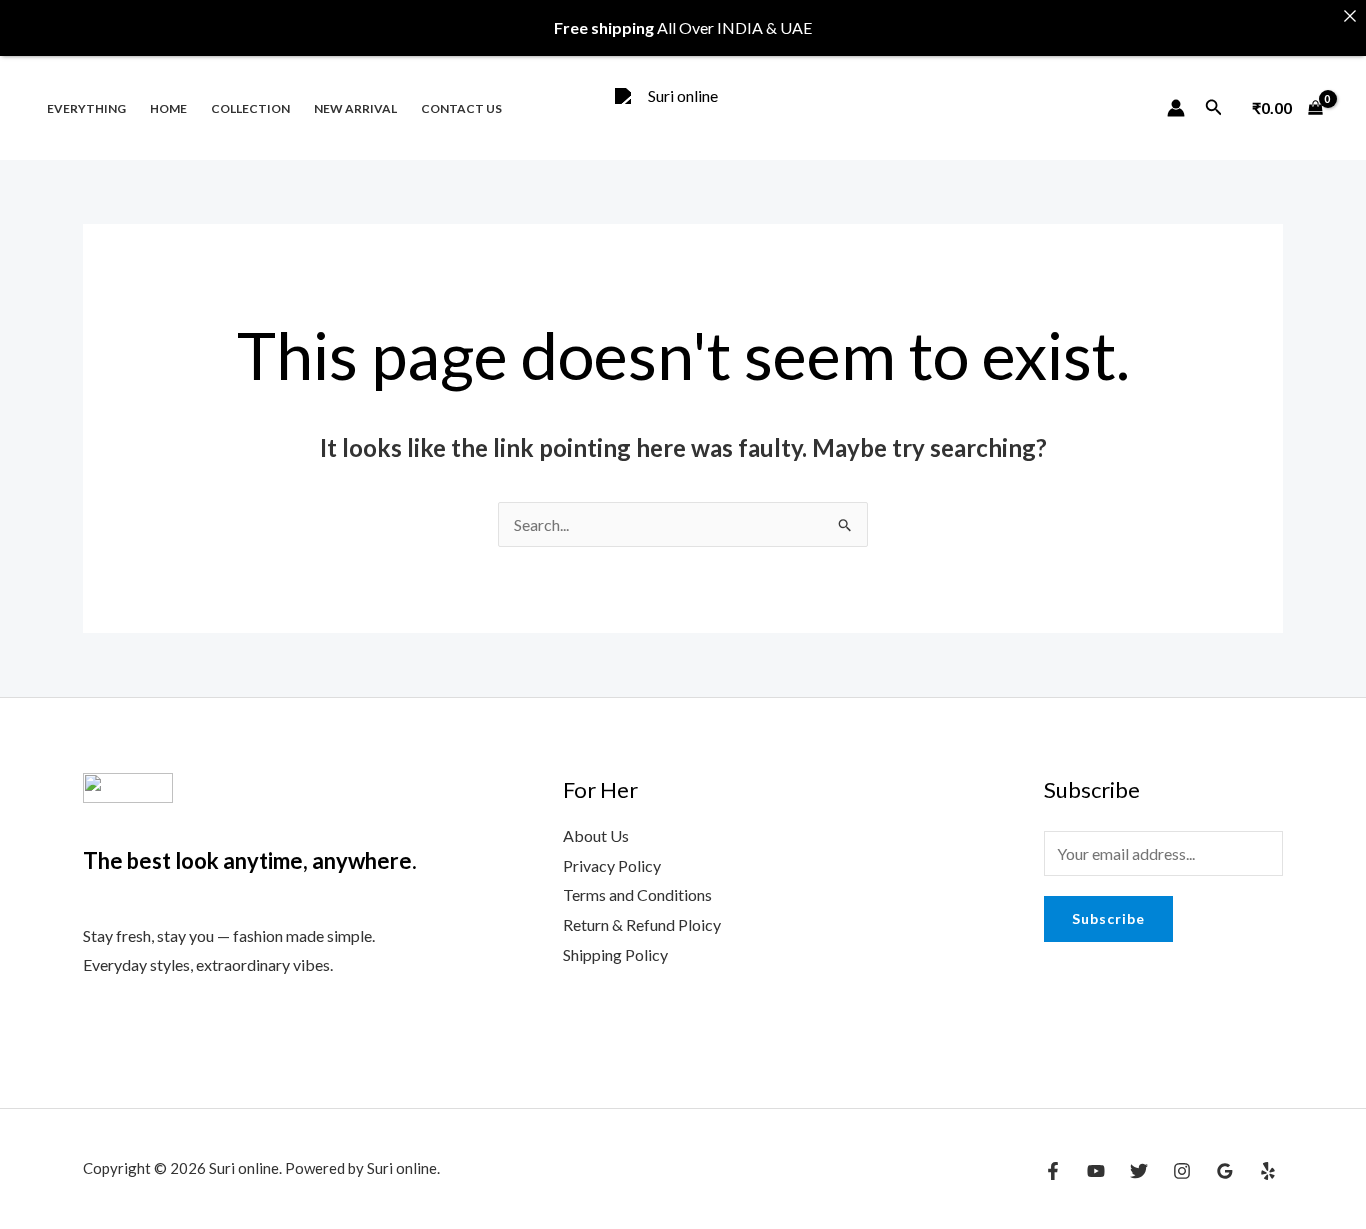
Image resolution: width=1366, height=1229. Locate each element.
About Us (596, 835)
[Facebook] (1053, 1171)
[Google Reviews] (1225, 1171)
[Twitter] (1139, 1171)
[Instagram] (1182, 1171)
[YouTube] (1096, 1171)
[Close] (1350, 16)
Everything (86, 108)
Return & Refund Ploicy (642, 924)
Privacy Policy (612, 865)
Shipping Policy (615, 954)
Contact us (461, 108)
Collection (250, 108)
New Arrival (355, 108)
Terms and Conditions (637, 894)
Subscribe (1108, 918)
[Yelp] (1268, 1171)
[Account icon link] (1176, 108)
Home (168, 108)
